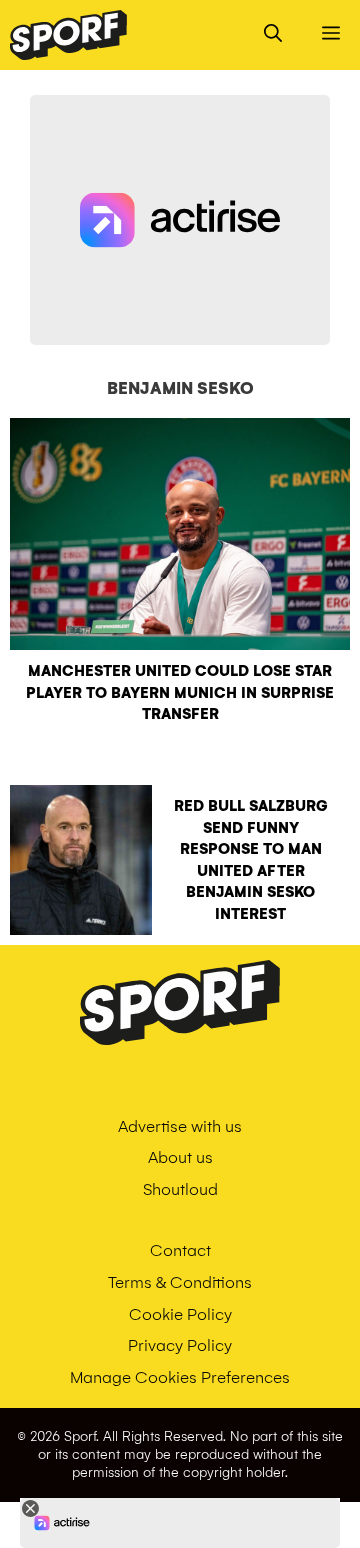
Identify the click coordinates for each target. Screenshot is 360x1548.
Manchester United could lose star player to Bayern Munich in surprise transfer (180, 692)
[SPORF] (68, 35)
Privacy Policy (180, 1345)
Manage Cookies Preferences (180, 1377)
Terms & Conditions (180, 1282)
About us (180, 1157)
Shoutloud (180, 1189)
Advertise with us (180, 1126)
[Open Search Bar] (273, 35)
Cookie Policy (180, 1314)
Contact (180, 1250)
